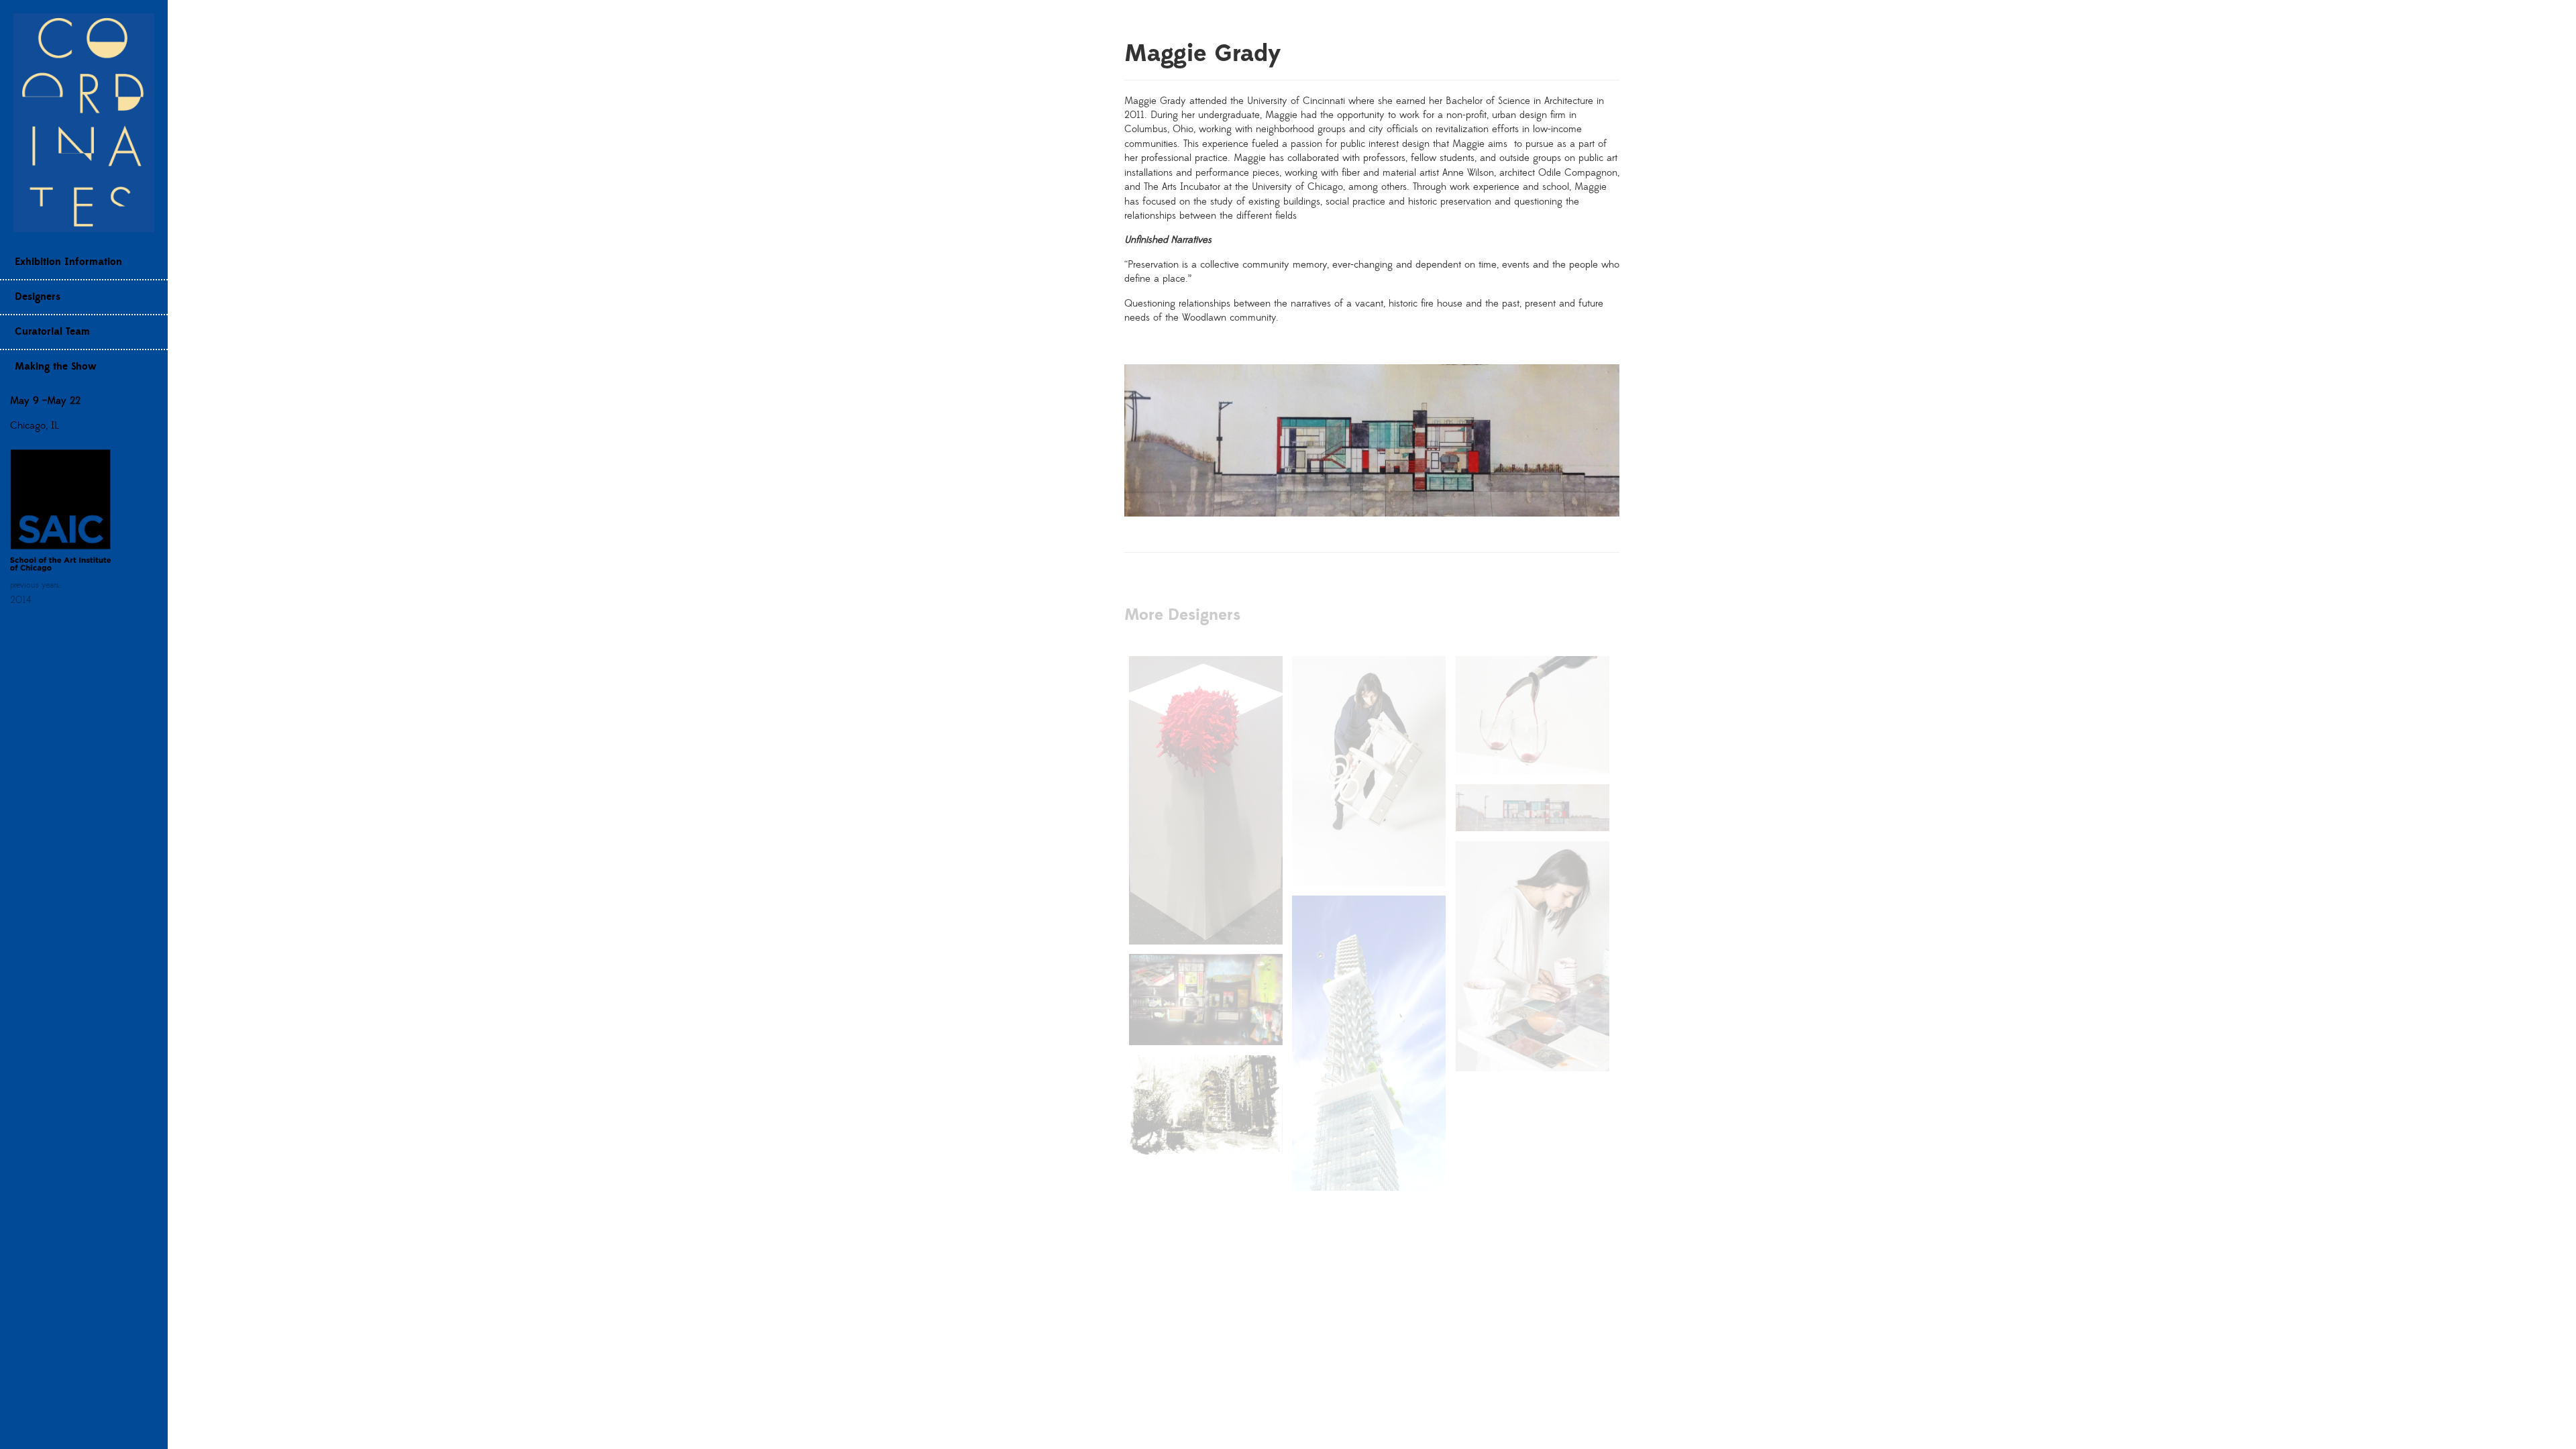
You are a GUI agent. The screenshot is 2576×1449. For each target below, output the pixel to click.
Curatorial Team (52, 332)
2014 (21, 600)
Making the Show (56, 367)
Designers (38, 297)
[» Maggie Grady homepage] (84, 122)
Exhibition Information (68, 262)
